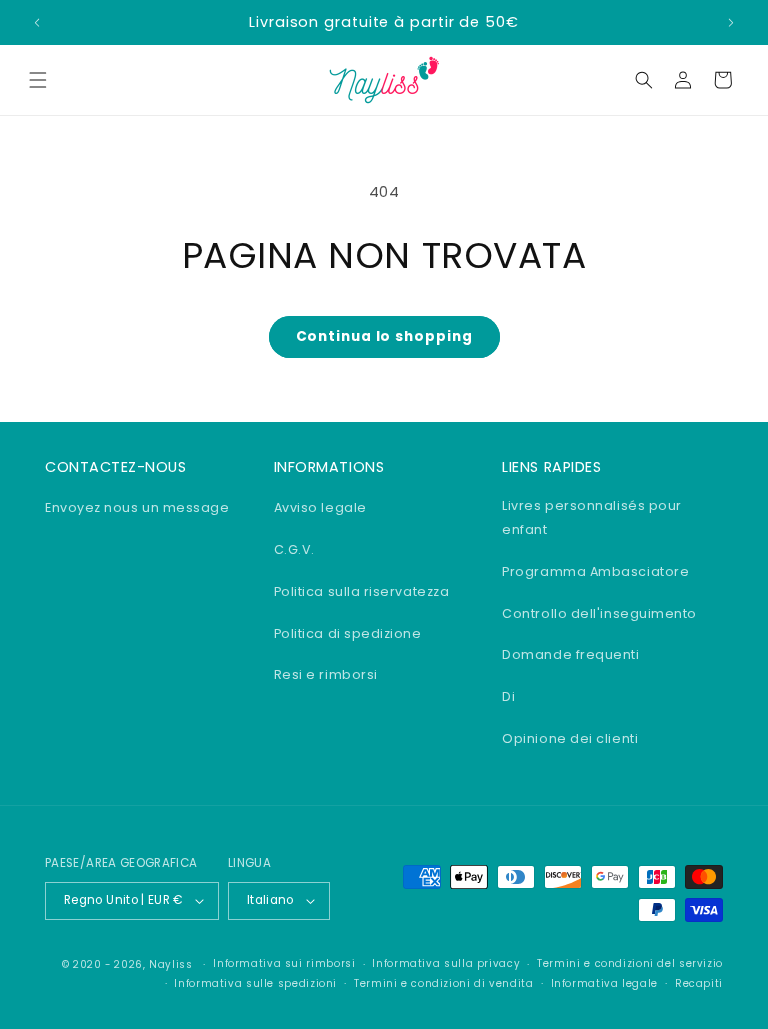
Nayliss (170, 964)
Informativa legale (604, 983)
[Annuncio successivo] (731, 23)
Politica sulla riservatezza (362, 591)
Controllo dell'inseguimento (599, 613)
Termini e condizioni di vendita (444, 983)
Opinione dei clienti (570, 738)
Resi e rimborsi (326, 674)
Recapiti (699, 983)
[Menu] (38, 80)
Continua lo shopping (384, 336)
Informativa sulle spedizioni (255, 983)
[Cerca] (644, 80)
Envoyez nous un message (137, 507)
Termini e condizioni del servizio (630, 963)
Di (508, 696)
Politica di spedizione (348, 633)
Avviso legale (320, 507)
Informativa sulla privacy (446, 963)
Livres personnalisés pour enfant (592, 517)
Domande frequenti (570, 654)
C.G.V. (294, 549)
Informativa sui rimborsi (284, 963)
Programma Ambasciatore (595, 571)
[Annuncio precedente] (37, 23)
